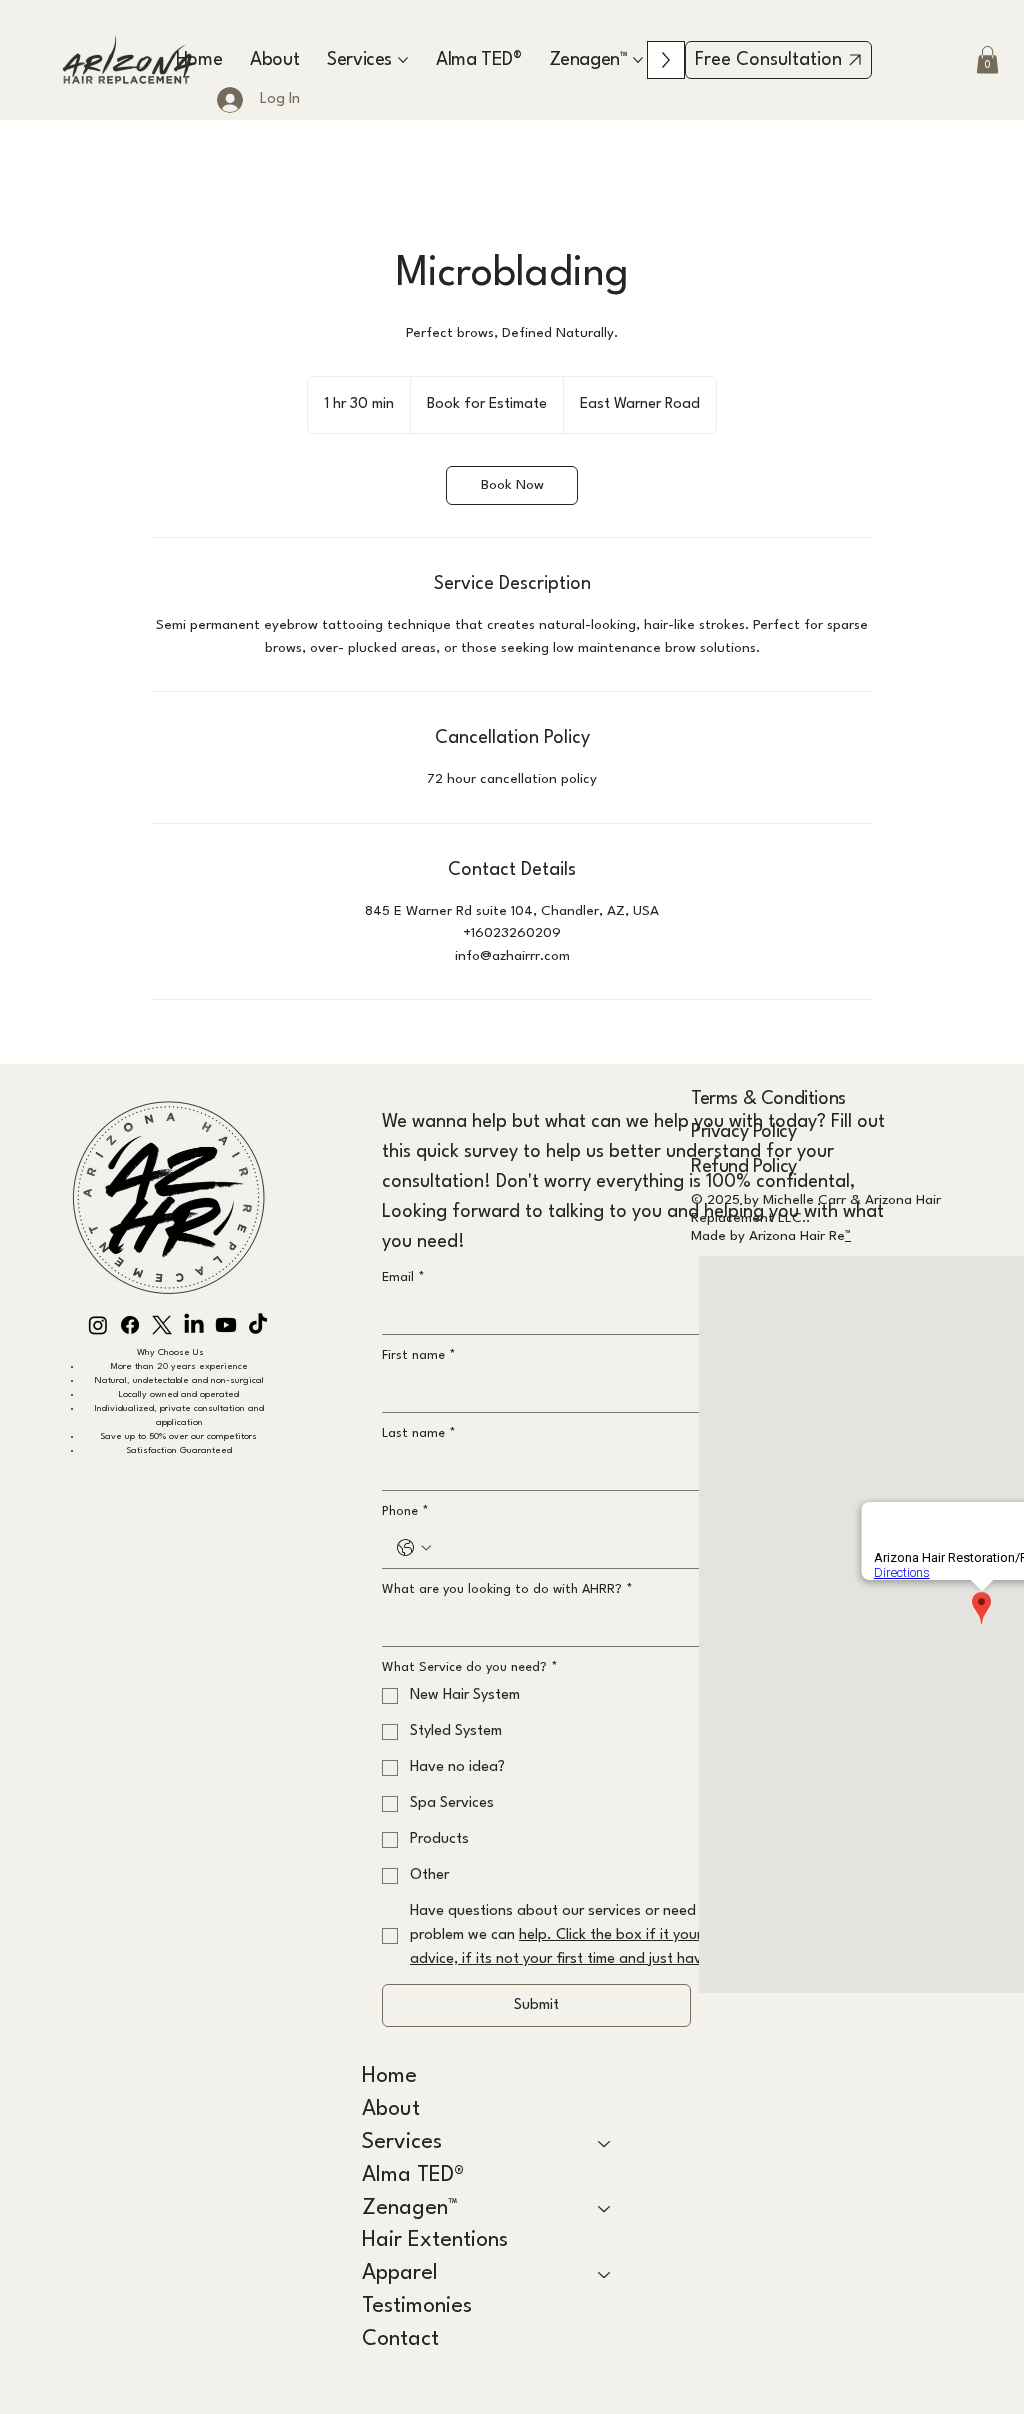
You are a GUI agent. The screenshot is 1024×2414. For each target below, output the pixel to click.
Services (402, 2142)
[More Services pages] (403, 60)
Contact (400, 2339)
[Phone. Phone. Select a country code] (414, 1548)
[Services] (605, 2143)
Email (403, 1277)
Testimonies (417, 2306)
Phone (405, 1511)
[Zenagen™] (605, 2209)
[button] (987, 59)
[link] (512, 485)
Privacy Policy (743, 1132)
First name (419, 1355)
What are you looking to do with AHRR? (507, 1589)
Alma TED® (413, 2175)
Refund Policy (744, 1167)
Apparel (400, 2273)
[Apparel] (605, 2274)
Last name (419, 1433)
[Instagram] (98, 1325)
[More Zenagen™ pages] (638, 60)
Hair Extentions (435, 2240)
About (391, 2109)
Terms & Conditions (768, 1099)
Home (389, 2076)
